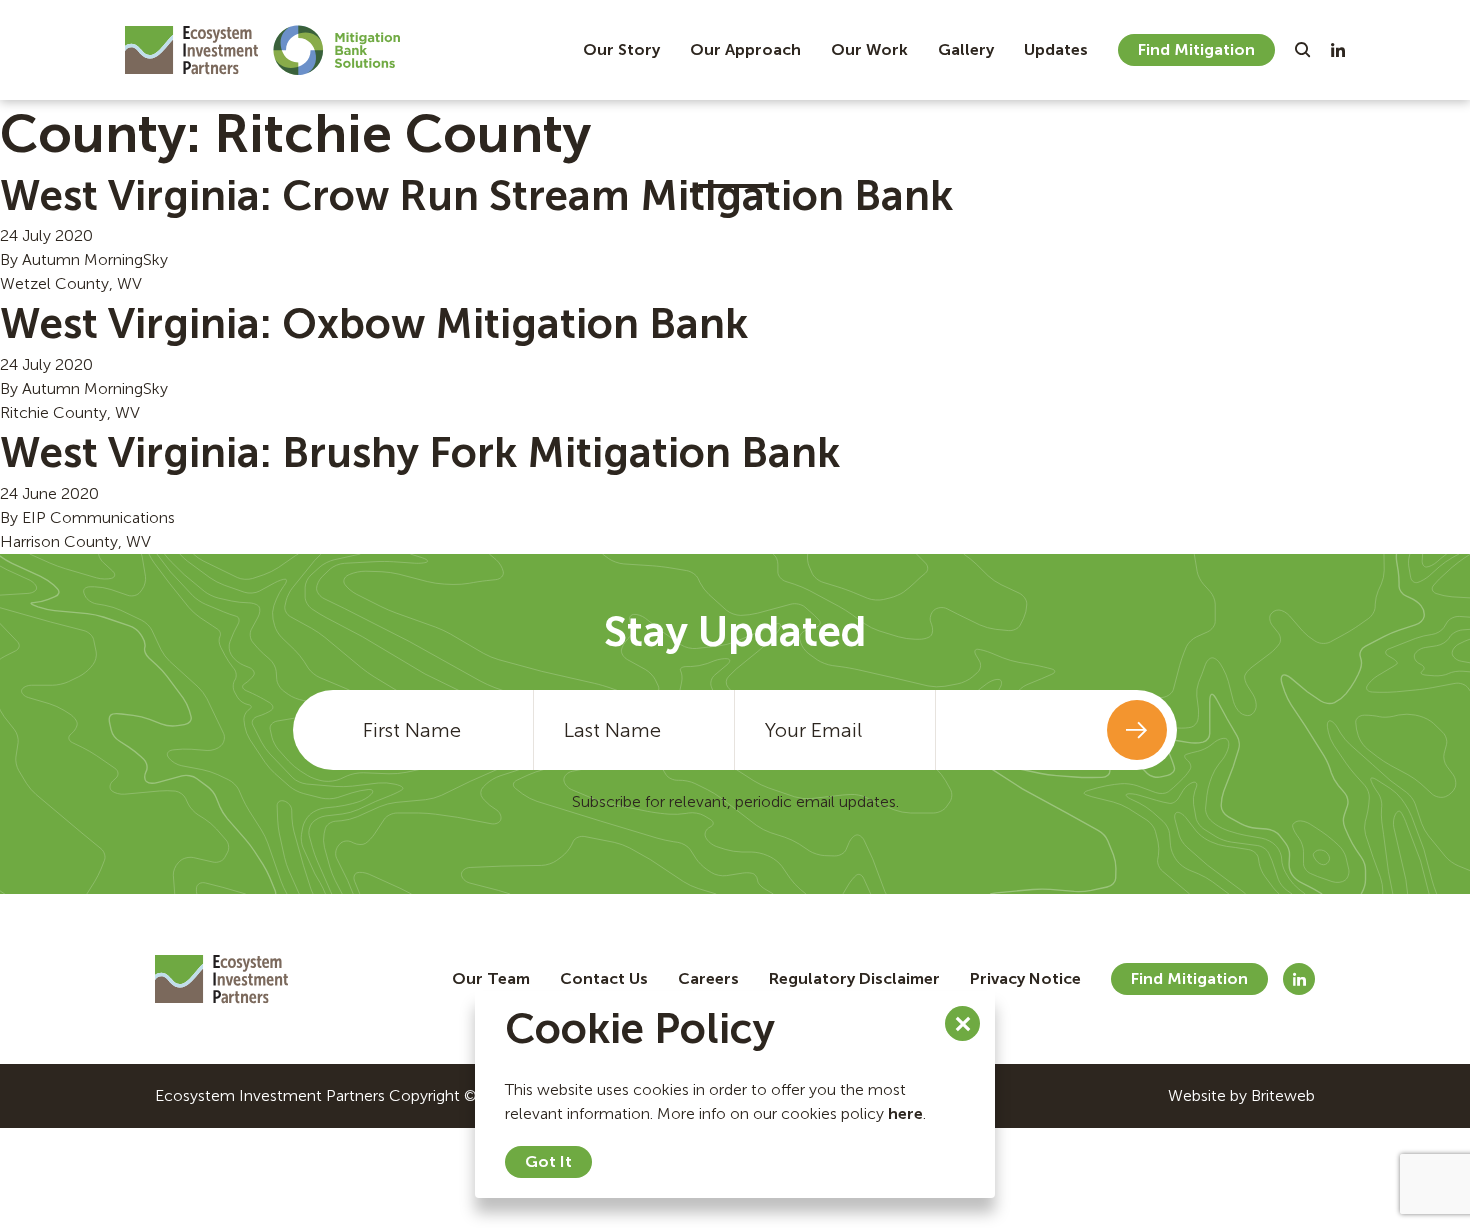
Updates (1056, 49)
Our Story (621, 49)
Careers (708, 978)
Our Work (869, 49)
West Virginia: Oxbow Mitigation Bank (374, 324)
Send (1137, 730)
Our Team (491, 978)
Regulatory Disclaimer (854, 978)
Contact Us (604, 978)
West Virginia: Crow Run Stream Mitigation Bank (476, 196)
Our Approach (745, 49)
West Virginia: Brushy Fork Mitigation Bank (420, 453)
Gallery (966, 49)
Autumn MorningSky (95, 259)
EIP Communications (98, 517)
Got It (548, 1161)
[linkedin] (1338, 50)
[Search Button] (1303, 50)
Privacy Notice (1025, 978)
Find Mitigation (1196, 49)
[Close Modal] (962, 1023)
